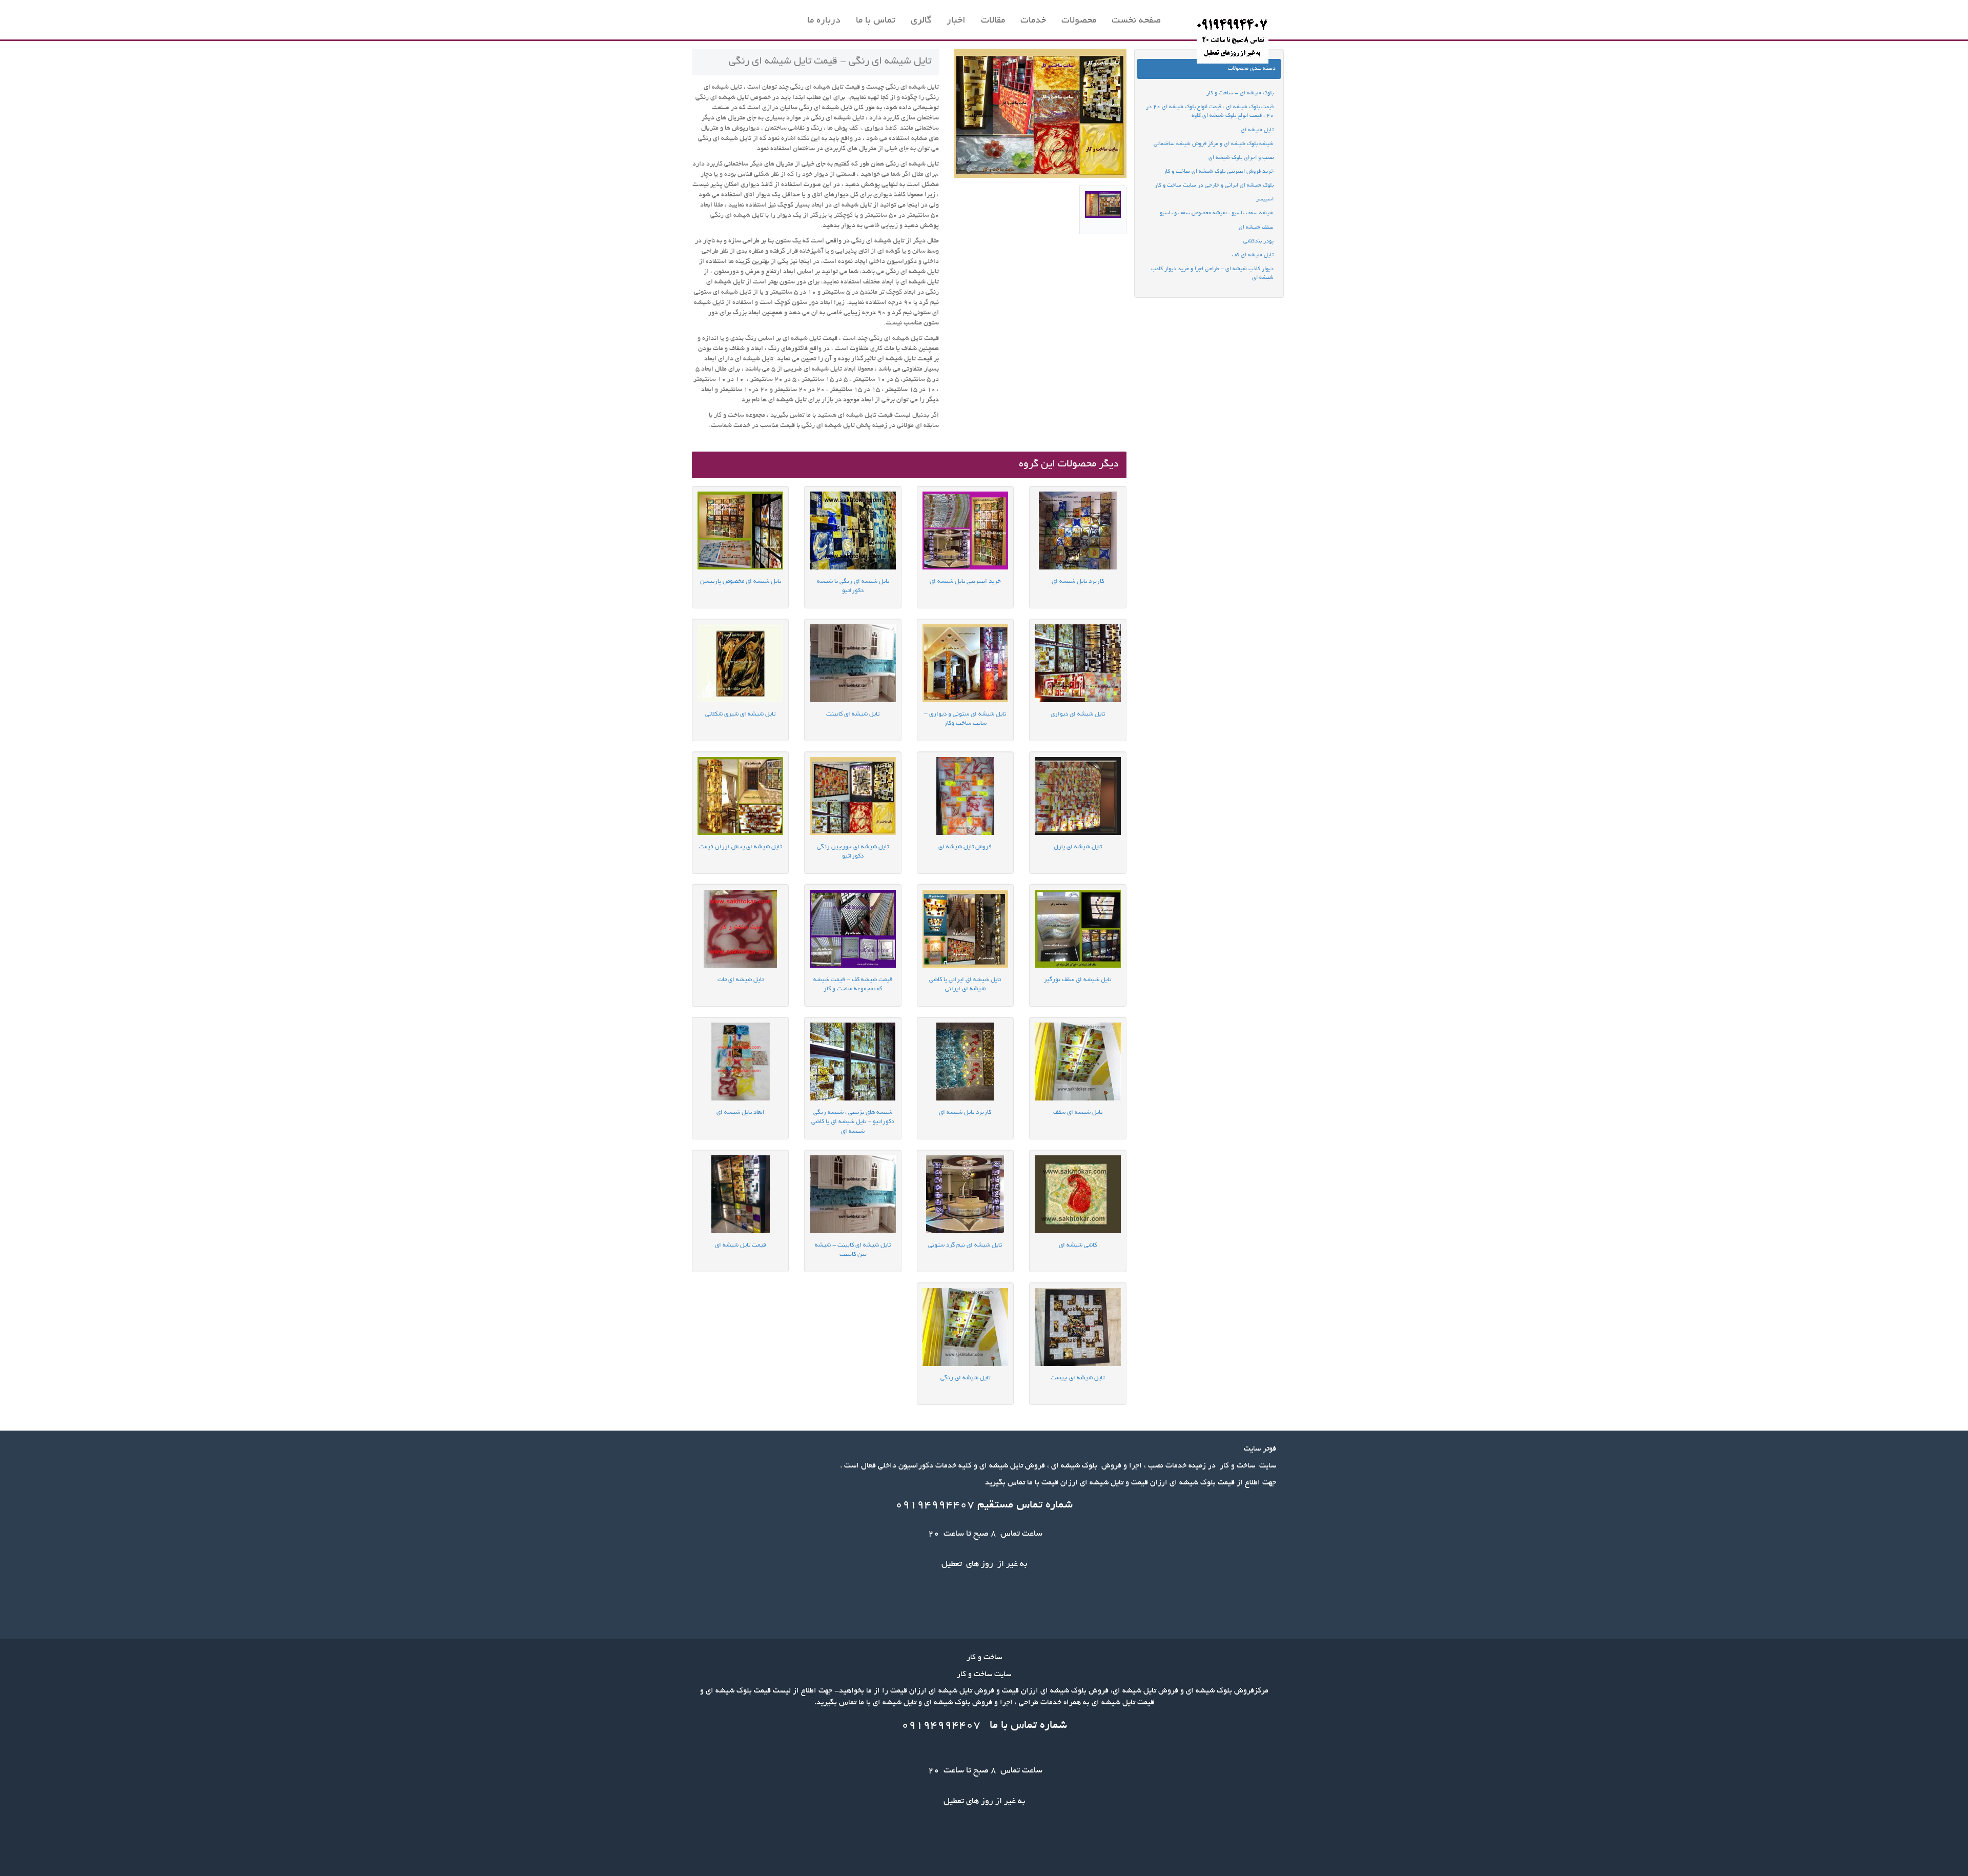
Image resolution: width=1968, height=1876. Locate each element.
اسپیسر (1265, 199)
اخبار (956, 21)
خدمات (1033, 21)
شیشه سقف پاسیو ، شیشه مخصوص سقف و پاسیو (1217, 213)
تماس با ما (876, 21)
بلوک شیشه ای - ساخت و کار (1240, 93)
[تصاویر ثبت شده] (1103, 210)
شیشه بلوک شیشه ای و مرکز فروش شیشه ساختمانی (1214, 144)
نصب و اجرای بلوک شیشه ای (1241, 158)
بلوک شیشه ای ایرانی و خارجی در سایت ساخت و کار (1214, 186)
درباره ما (824, 21)
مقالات (993, 21)
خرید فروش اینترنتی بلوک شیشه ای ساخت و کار (1218, 172)
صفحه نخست (1136, 21)
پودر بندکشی (1258, 241)
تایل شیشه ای (1257, 130)
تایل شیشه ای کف (1253, 255)
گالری (921, 21)
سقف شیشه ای (1256, 228)
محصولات (1079, 21)
